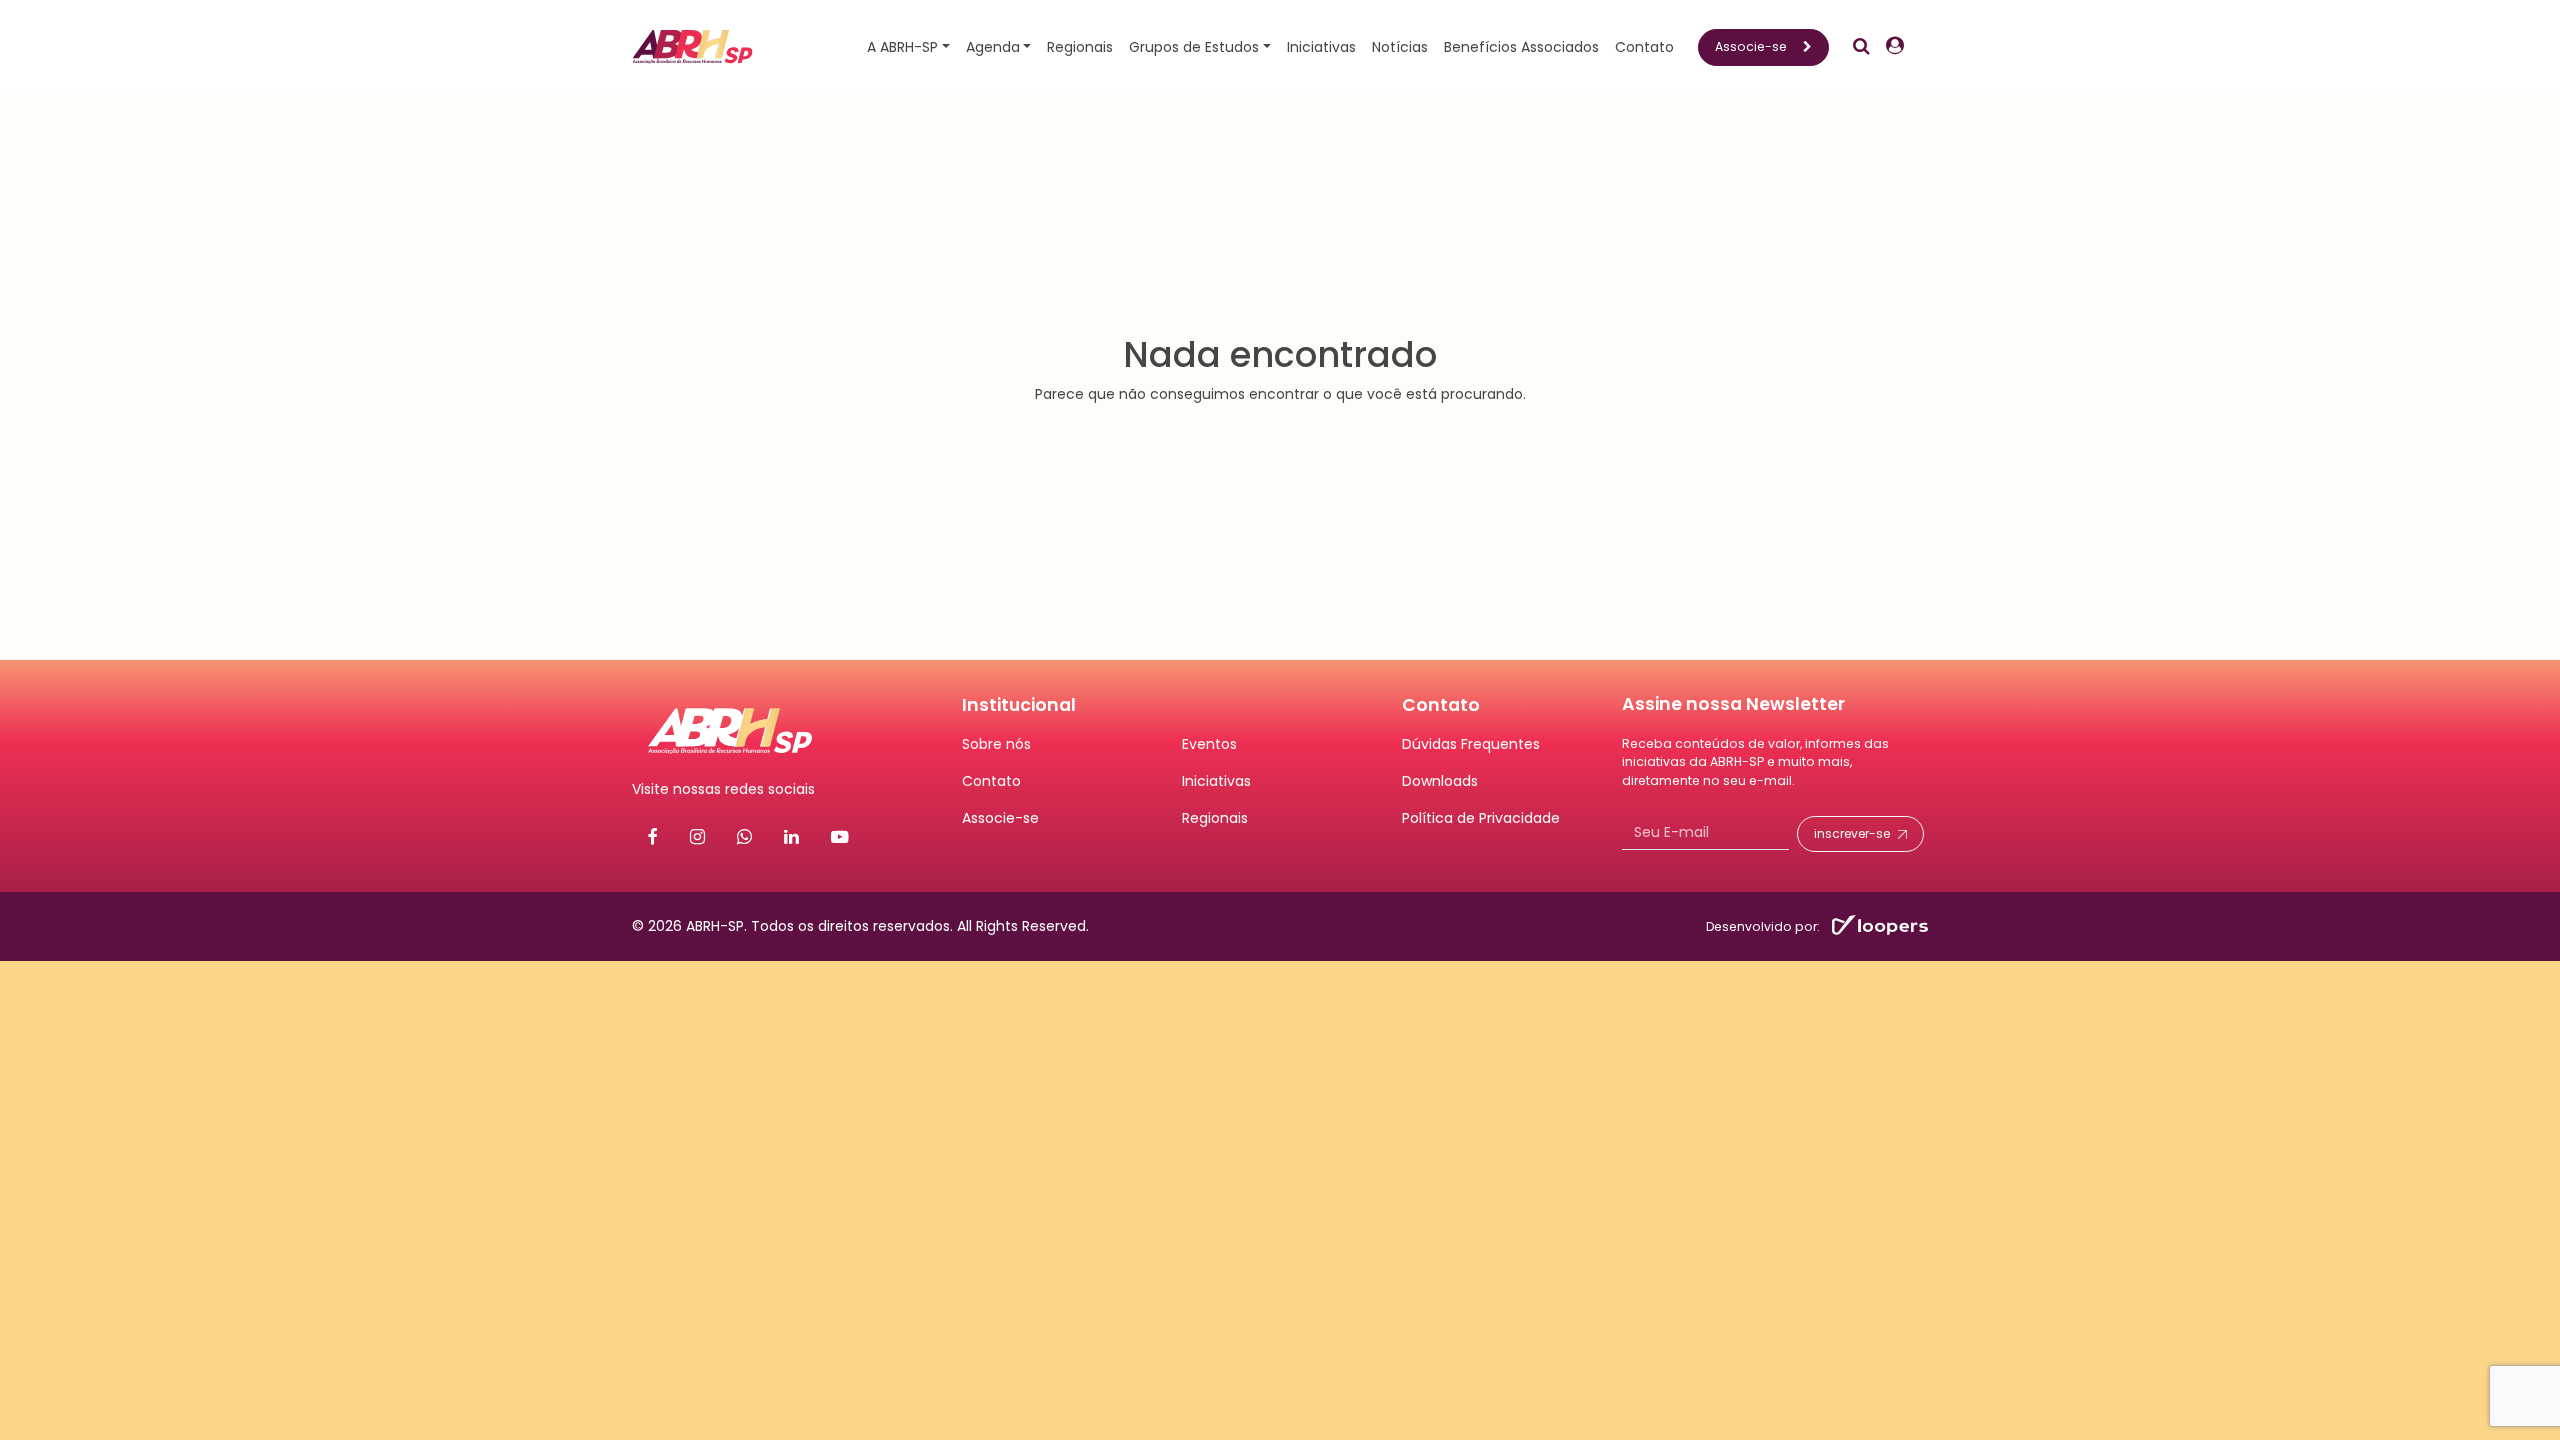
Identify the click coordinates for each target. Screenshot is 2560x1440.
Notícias (1400, 47)
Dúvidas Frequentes (1471, 744)
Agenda (993, 47)
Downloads (1440, 781)
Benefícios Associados (1521, 47)
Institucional (1019, 705)
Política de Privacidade (1481, 818)
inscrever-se (1852, 833)
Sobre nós (996, 744)
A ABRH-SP (902, 47)
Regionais (1080, 47)
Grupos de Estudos (1194, 47)
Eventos (1209, 744)
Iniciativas (1321, 47)
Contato (1644, 47)
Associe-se (1751, 46)
